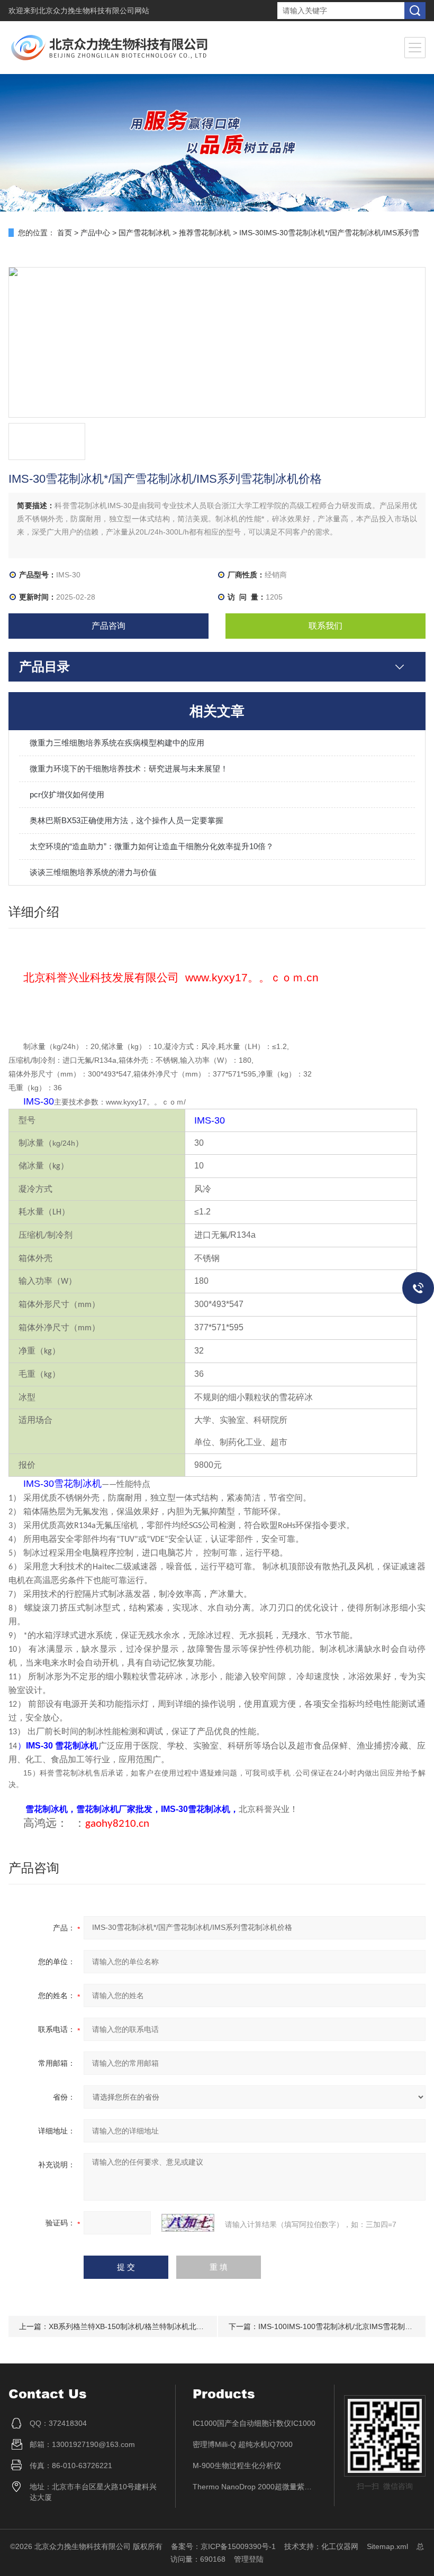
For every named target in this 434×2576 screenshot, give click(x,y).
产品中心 (95, 233)
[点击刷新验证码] (188, 2223)
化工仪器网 (340, 2546)
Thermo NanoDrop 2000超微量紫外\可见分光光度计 (255, 2487)
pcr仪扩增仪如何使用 (67, 794)
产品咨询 (108, 626)
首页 (65, 233)
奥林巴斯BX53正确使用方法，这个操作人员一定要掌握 (126, 820)
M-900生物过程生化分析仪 (237, 2465)
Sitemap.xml (387, 2546)
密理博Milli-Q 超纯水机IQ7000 (243, 2444)
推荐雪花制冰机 (205, 233)
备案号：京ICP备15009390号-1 (223, 2546)
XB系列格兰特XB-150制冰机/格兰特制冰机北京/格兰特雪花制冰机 (157, 2326)
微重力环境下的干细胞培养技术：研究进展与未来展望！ (129, 769)
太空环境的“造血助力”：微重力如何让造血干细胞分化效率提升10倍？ (152, 846)
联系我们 (325, 626)
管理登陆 (249, 2559)
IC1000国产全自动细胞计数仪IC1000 (254, 2423)
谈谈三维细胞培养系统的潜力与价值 (93, 872)
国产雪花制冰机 (144, 233)
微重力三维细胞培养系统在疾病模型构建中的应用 (117, 743)
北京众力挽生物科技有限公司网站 (94, 11)
